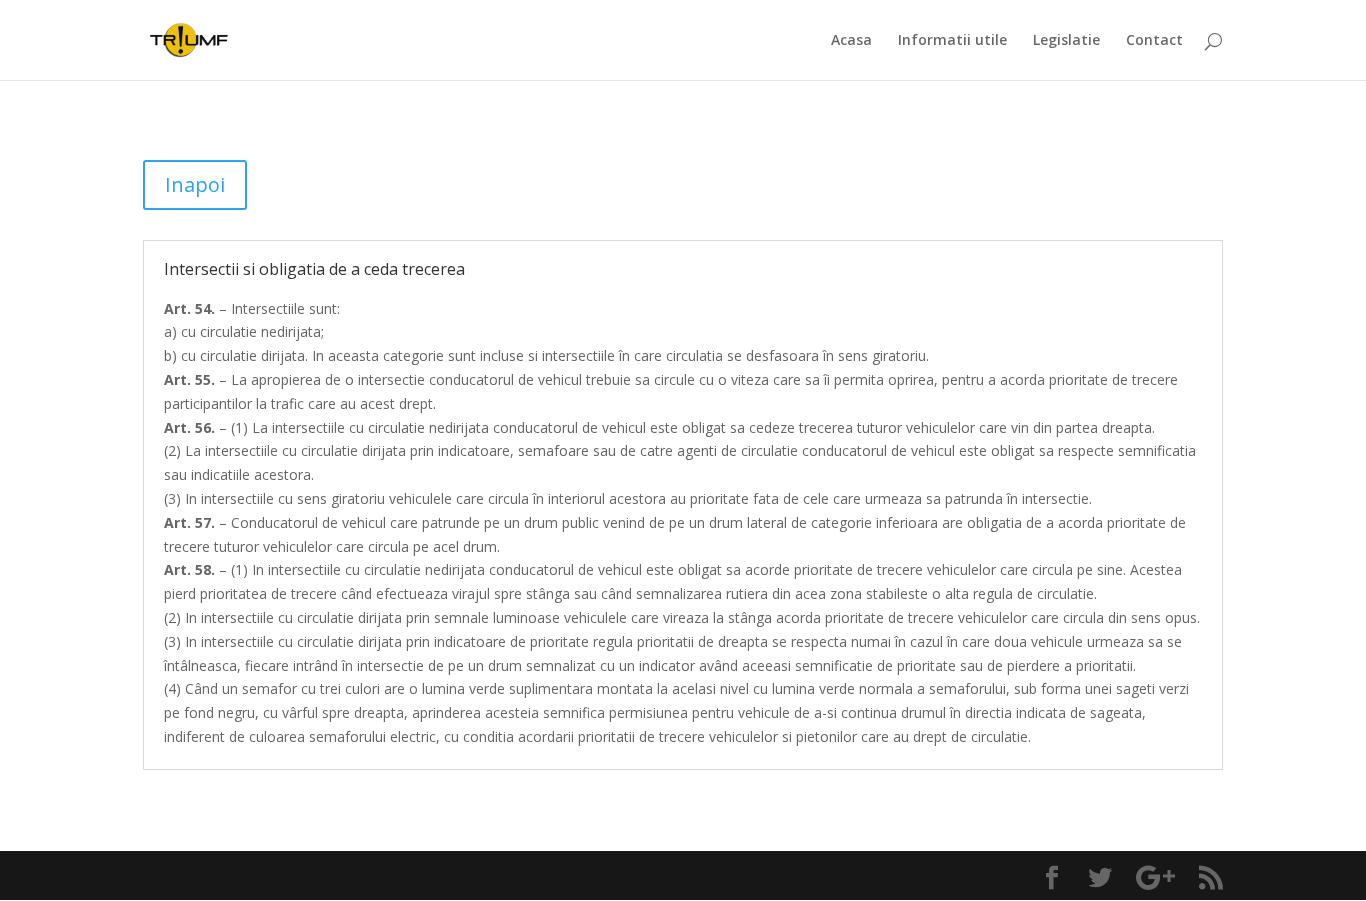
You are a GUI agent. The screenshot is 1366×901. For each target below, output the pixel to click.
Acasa (851, 41)
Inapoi (195, 184)
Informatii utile (952, 41)
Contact (1154, 41)
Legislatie (1066, 41)
